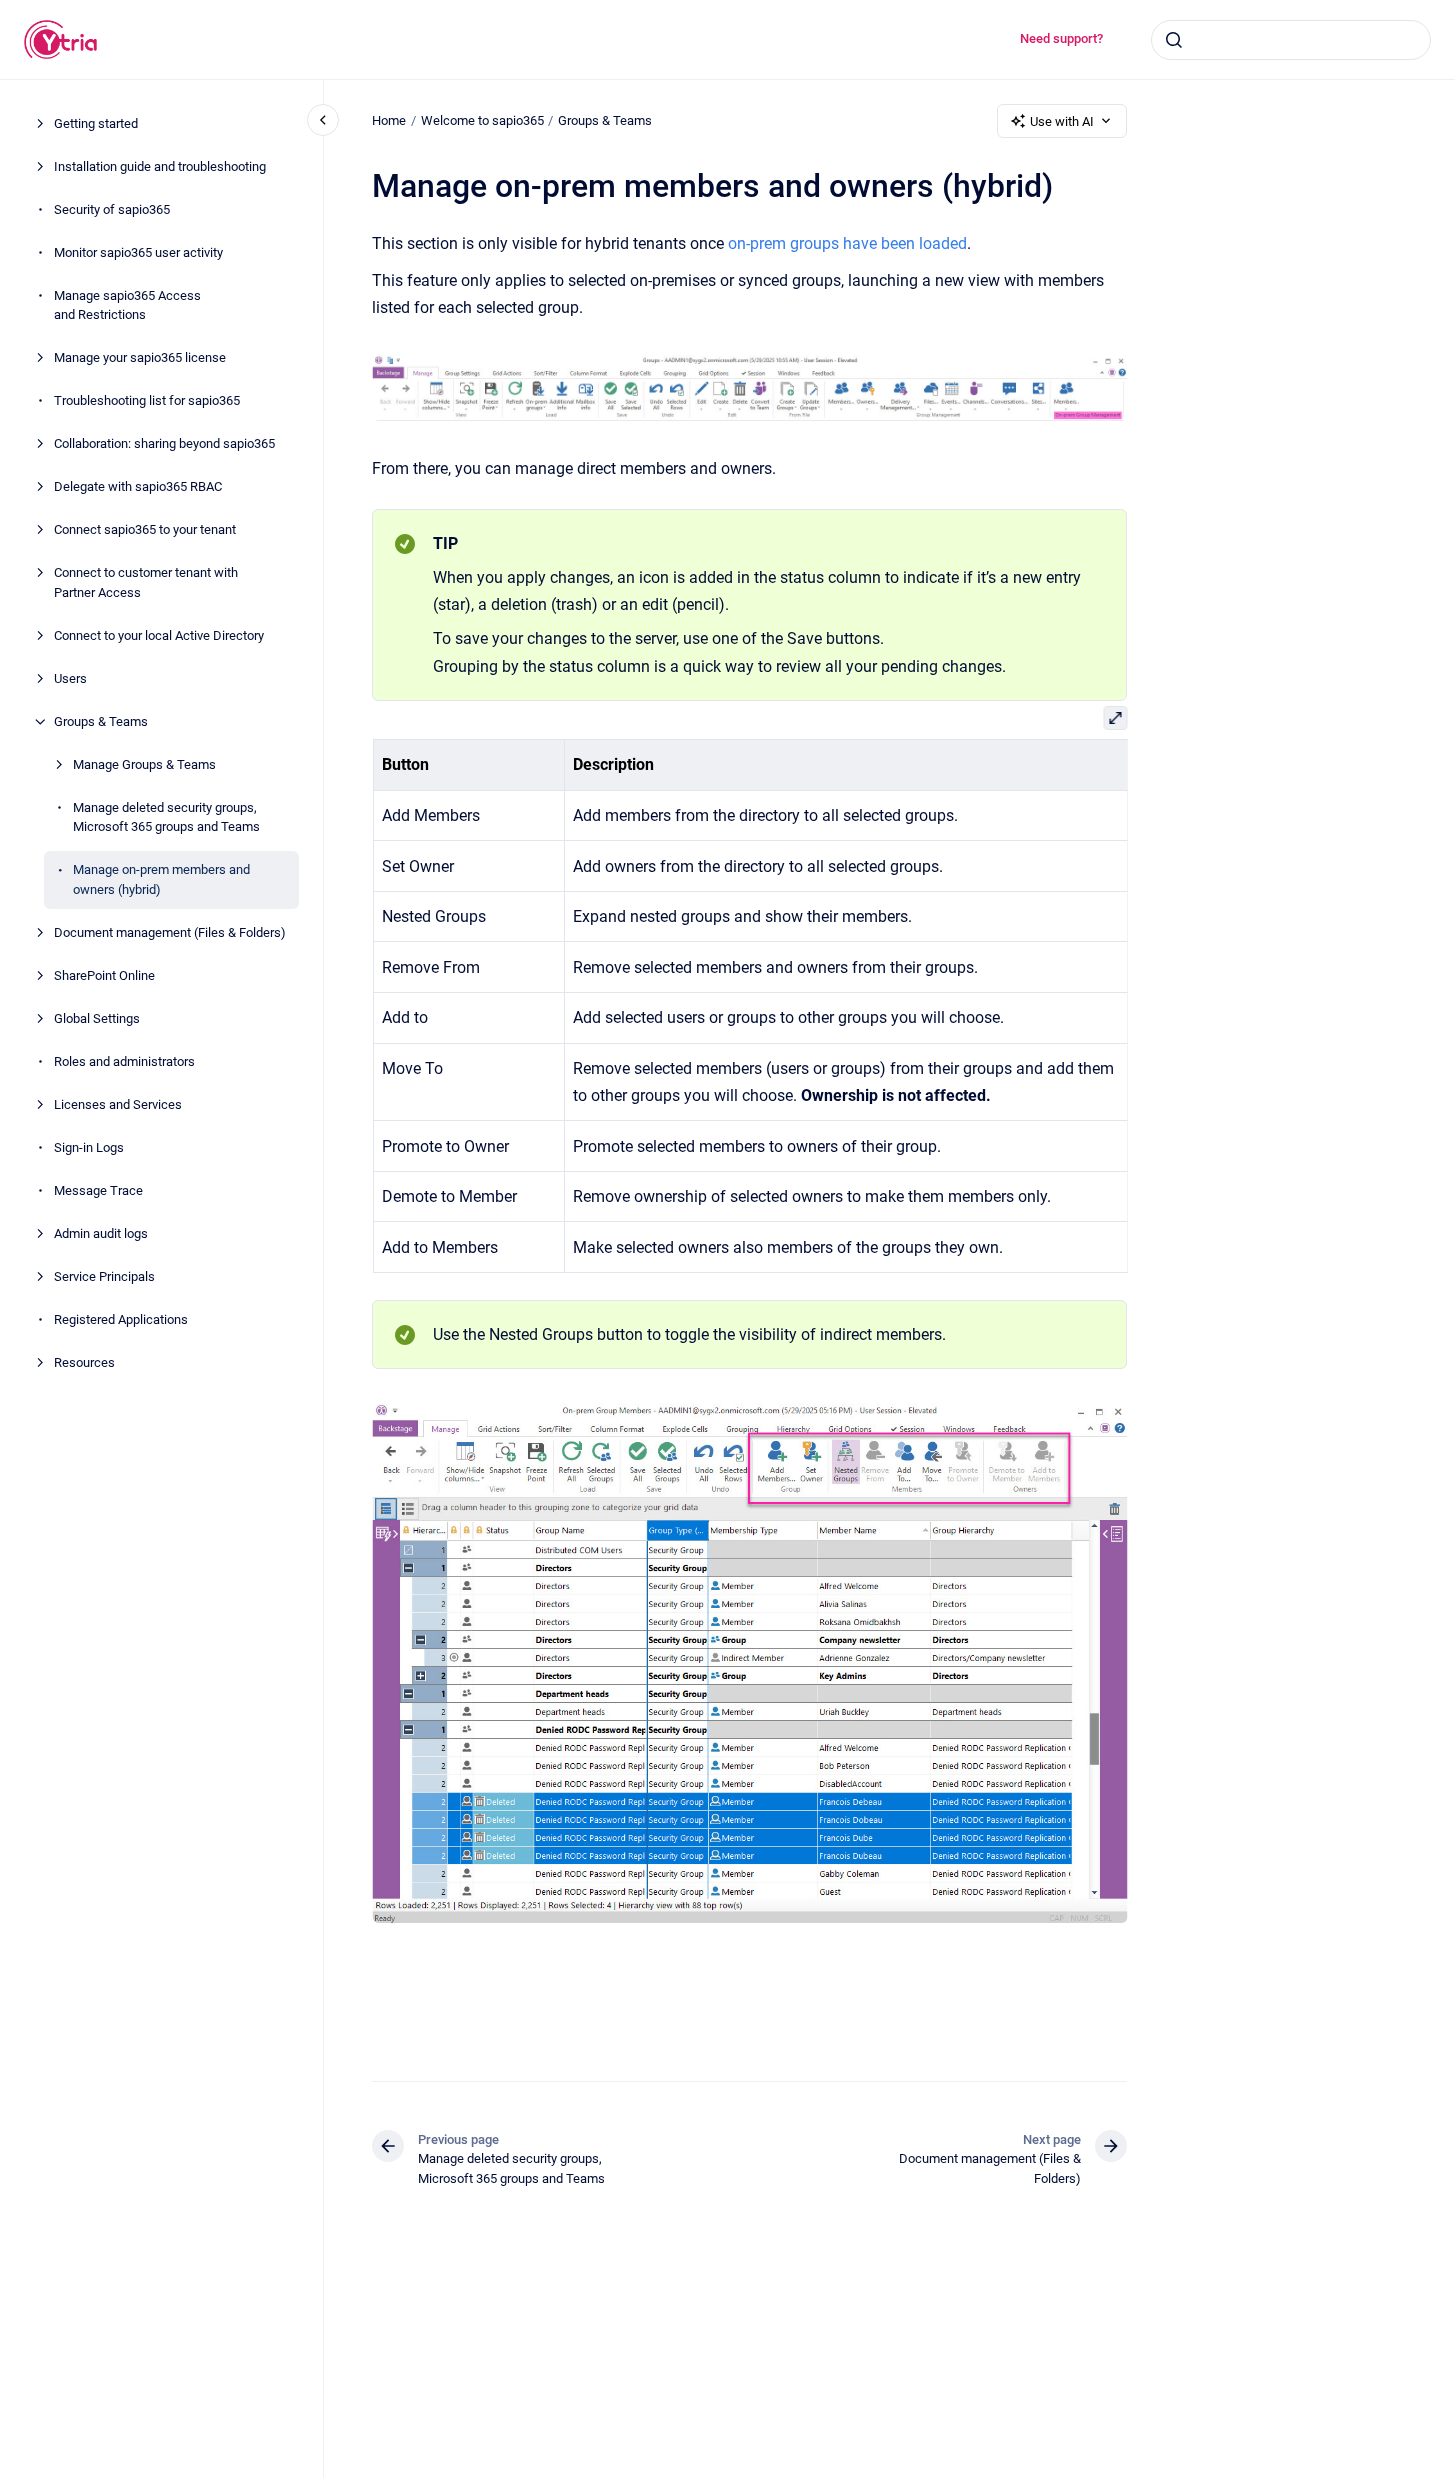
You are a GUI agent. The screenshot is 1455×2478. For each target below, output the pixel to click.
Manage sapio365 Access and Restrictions (127, 305)
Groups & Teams (101, 721)
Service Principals (104, 1276)
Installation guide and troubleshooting (160, 166)
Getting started (96, 123)
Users (70, 678)
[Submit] (1174, 40)
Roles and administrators (124, 1061)
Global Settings (97, 1018)
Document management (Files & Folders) (170, 932)
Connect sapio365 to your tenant (145, 529)
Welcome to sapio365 (482, 120)
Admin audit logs (101, 1233)
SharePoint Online (104, 975)
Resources (84, 1362)
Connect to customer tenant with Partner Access (146, 582)
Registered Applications (121, 1319)
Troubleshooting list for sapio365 (147, 400)
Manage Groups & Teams (144, 764)
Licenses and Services (118, 1104)
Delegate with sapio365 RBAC (138, 486)
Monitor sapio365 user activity (138, 252)
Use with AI (1062, 121)
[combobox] (1291, 40)
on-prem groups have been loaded (847, 243)
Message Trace (98, 1190)
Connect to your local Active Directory (159, 635)
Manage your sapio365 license (140, 357)
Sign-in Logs (89, 1147)
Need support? (1061, 38)
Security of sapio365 (112, 209)
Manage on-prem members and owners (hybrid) (161, 879)
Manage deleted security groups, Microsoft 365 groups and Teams (166, 817)
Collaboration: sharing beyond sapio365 (164, 443)
